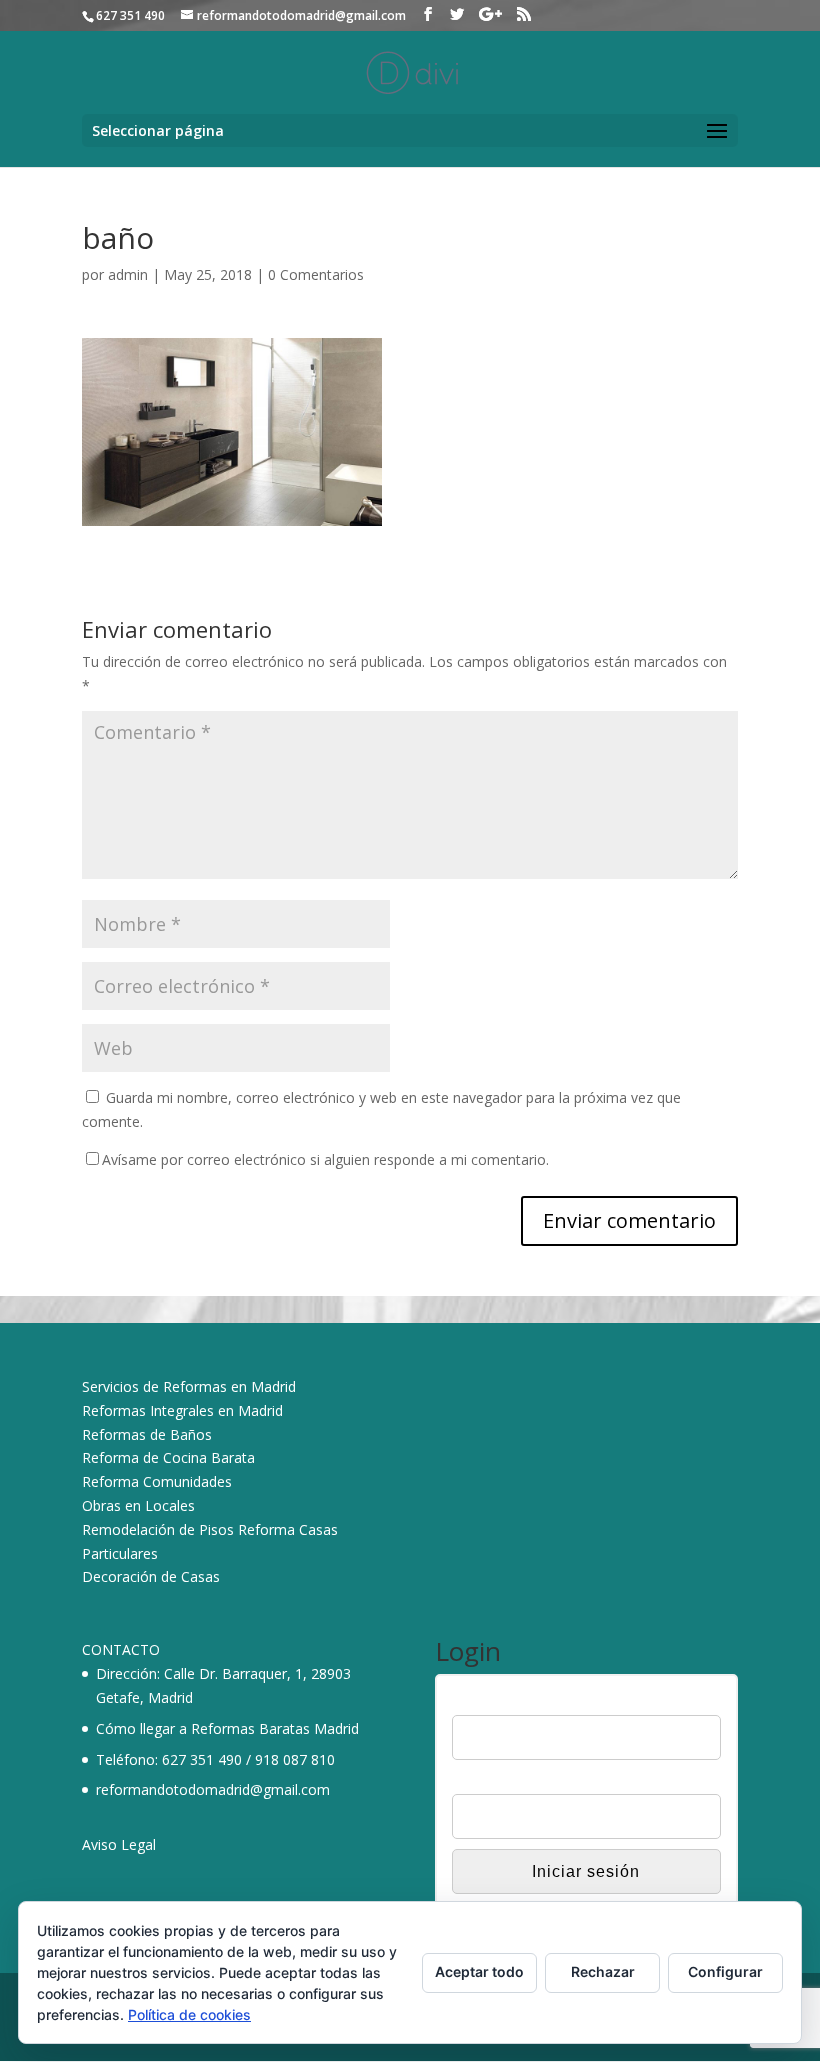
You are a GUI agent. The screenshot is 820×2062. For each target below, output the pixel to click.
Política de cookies (189, 2014)
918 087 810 (295, 1759)
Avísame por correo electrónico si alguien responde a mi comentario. (325, 1159)
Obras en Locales (138, 1505)
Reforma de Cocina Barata (168, 1457)
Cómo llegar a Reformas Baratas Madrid (227, 1728)
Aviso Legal (119, 1844)
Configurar (725, 1971)
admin (128, 274)
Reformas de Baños (147, 1434)
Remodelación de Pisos (158, 1529)
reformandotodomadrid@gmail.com (213, 1789)
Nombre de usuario (513, 1702)
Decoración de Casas (151, 1576)
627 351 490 (202, 1759)
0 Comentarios (316, 274)
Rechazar (603, 1971)
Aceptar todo (479, 1971)
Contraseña (489, 1781)
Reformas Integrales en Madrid (182, 1410)
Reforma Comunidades (157, 1481)
